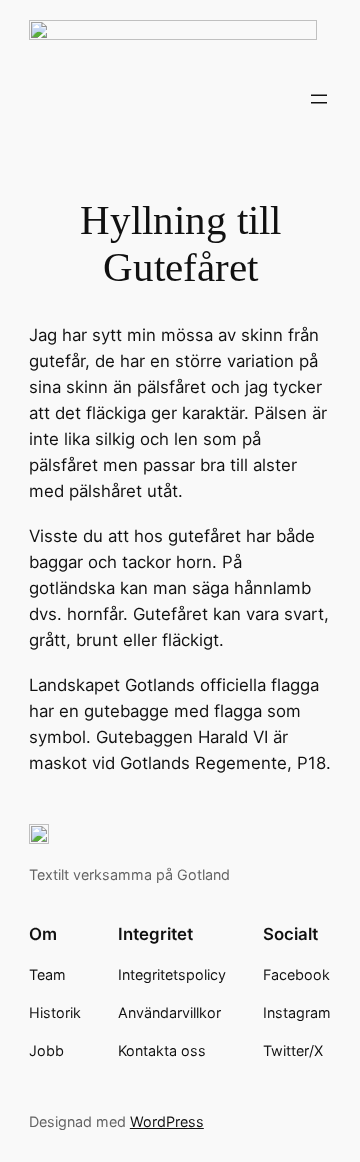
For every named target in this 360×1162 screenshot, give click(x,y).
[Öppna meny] (319, 99)
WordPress (167, 1121)
